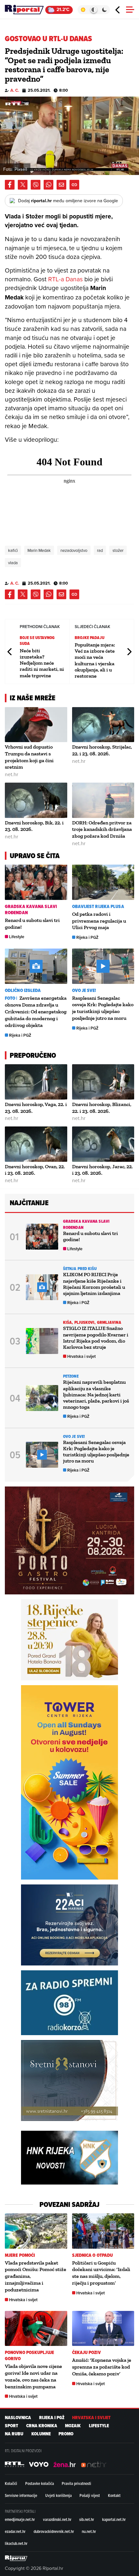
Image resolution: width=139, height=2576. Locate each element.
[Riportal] (24, 10)
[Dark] (105, 10)
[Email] (61, 185)
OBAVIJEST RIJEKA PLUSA (98, 907)
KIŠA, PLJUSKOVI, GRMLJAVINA (92, 1322)
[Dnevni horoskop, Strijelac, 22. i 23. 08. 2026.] (103, 725)
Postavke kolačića (40, 2483)
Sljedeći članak (129, 652)
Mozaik (73, 2426)
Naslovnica (18, 2418)
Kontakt (114, 2495)
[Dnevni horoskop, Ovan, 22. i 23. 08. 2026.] (36, 1144)
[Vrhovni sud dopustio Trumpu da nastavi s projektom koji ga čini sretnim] (36, 725)
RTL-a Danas (65, 279)
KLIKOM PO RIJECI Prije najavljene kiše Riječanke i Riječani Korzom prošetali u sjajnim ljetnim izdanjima (94, 1284)
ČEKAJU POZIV (86, 2353)
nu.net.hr (89, 2531)
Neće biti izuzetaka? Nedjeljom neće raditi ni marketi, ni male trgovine (42, 663)
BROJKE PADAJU (90, 638)
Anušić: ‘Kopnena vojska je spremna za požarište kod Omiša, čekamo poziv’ (102, 2367)
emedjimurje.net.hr (20, 2519)
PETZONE (71, 1376)
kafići (13, 550)
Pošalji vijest (90, 2495)
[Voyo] (39, 2465)
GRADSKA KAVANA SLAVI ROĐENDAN (31, 910)
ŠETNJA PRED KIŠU (80, 1269)
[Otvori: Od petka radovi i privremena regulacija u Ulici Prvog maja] (103, 882)
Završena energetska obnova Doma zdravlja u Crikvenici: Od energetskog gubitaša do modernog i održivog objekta (36, 1012)
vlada (13, 563)
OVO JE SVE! (84, 991)
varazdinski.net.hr (57, 2519)
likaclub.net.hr (16, 2543)
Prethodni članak (10, 652)
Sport (11, 2426)
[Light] (83, 10)
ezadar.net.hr (15, 2531)
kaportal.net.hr (114, 2519)
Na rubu (14, 2434)
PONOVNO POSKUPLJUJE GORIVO (29, 2356)
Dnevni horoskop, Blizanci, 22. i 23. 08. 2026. (102, 1108)
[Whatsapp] (48, 185)
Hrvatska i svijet (81, 1356)
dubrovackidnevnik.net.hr (54, 2531)
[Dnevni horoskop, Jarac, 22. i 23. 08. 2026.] (103, 1144)
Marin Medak (39, 550)
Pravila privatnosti (76, 2483)
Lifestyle (17, 937)
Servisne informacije (21, 2495)
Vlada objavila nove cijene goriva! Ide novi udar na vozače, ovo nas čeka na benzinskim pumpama (33, 2376)
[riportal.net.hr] (16, 2558)
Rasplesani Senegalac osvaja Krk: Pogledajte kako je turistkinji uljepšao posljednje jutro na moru (103, 1008)
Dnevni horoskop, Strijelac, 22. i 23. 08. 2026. (102, 750)
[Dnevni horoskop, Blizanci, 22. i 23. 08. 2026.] (103, 1082)
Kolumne (41, 2434)
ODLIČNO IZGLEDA (23, 991)
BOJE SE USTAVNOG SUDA (37, 641)
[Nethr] (94, 2465)
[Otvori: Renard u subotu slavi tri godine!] (36, 882)
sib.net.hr (87, 2519)
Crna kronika (42, 2426)
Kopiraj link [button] (74, 185)
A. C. (15, 90)
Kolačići (11, 2483)
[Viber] (36, 185)
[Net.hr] (15, 2465)
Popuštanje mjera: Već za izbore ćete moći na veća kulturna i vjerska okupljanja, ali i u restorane (95, 660)
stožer (118, 550)
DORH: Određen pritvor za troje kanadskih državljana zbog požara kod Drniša (102, 829)
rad (100, 550)
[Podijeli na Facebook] (10, 185)
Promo (66, 2434)
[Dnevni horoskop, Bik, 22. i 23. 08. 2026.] (36, 800)
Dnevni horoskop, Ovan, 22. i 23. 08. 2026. (35, 1170)
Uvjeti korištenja (59, 2495)
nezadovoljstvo (74, 550)
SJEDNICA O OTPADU (93, 2255)
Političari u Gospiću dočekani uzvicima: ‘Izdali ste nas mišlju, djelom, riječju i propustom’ (101, 2273)
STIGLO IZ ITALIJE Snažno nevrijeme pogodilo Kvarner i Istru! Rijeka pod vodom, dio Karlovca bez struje (96, 1338)
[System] (94, 10)
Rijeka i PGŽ (87, 937)
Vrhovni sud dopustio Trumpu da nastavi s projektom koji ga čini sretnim (29, 757)
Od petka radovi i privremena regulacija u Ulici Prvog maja (99, 921)
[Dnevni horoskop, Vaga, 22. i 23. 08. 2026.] (36, 1082)
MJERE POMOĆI (20, 2255)
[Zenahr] (65, 2465)
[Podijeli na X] (23, 185)
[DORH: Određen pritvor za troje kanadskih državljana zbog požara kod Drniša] (103, 800)
